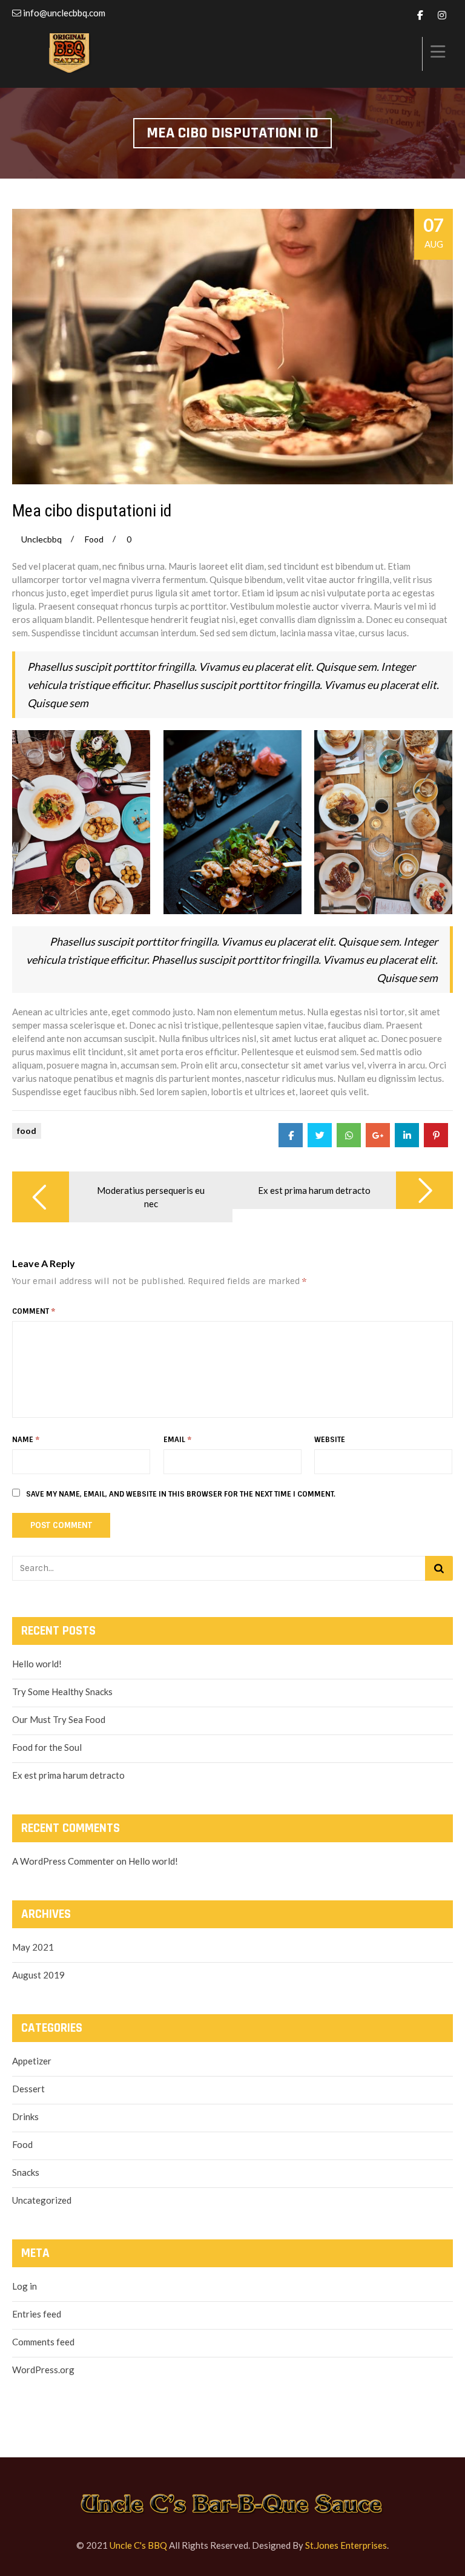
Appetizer (32, 2061)
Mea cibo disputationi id (92, 511)
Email (177, 1440)
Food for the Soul (47, 1747)
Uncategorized (42, 2200)
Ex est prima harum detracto (68, 1775)
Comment (34, 1311)
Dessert (28, 2089)
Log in (25, 2286)
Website (330, 1440)
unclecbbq (41, 539)
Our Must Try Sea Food (59, 1719)
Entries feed (37, 2314)
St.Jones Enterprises (346, 2545)
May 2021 (33, 1947)
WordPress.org (43, 2370)
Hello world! (37, 1664)
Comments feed (43, 2342)
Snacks (26, 2172)
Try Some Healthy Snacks (62, 1692)
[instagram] (442, 15)
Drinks (25, 2116)
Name (26, 1440)
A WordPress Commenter (63, 1861)
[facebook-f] (420, 15)
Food (94, 539)
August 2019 (38, 1975)
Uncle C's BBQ (138, 2545)
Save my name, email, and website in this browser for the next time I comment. (181, 1494)
